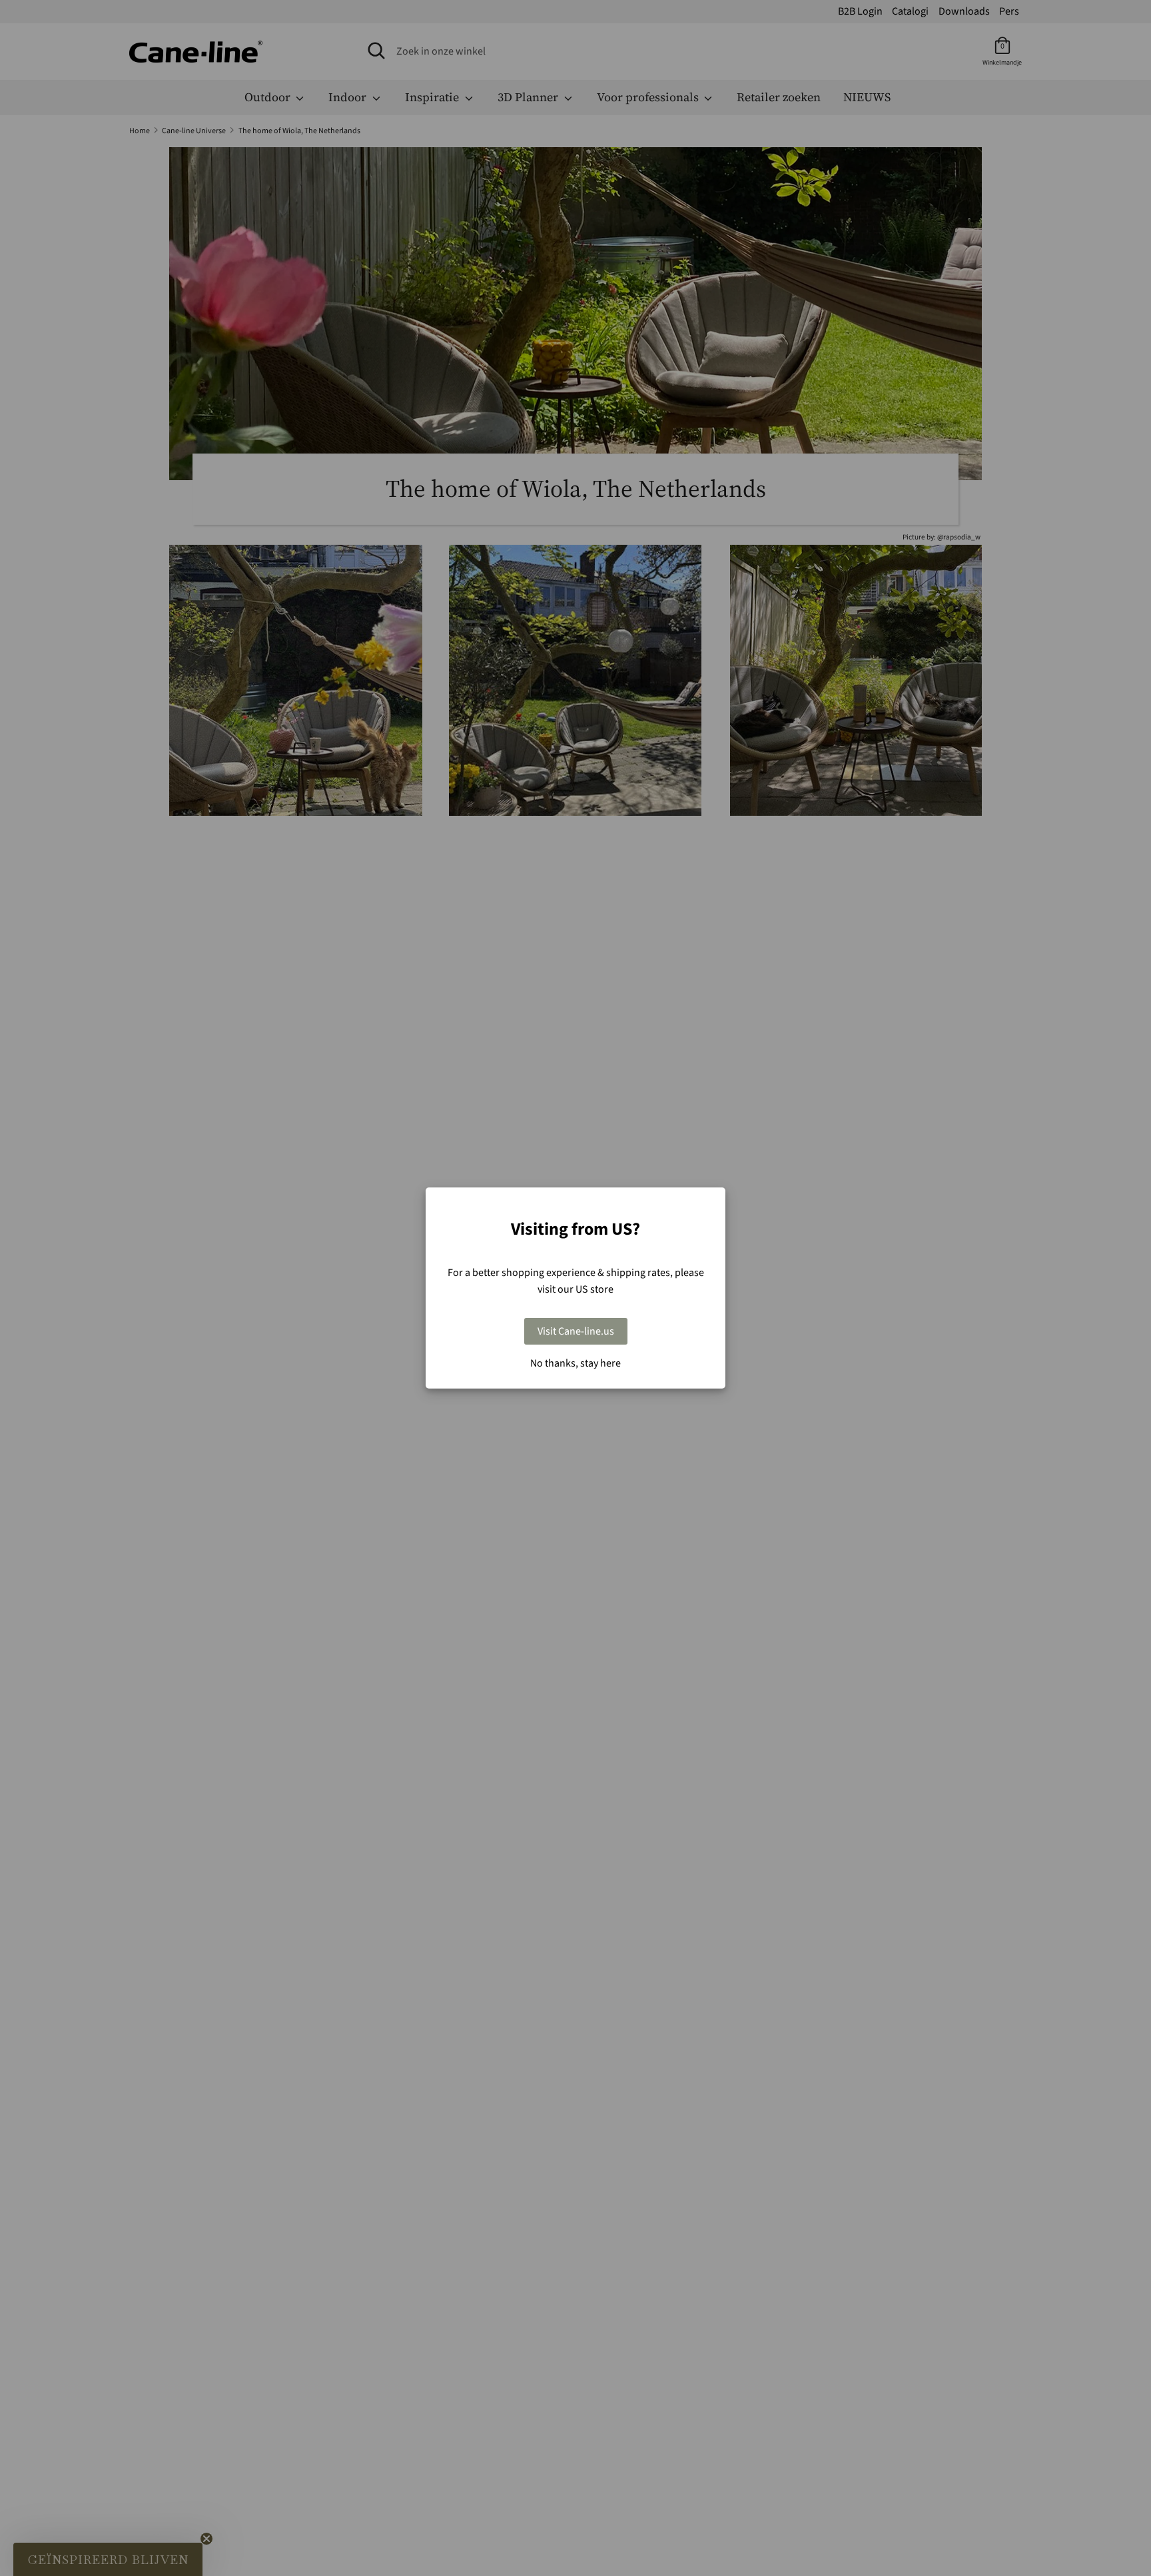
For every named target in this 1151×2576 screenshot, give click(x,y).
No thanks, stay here (575, 1363)
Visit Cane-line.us (576, 1331)
